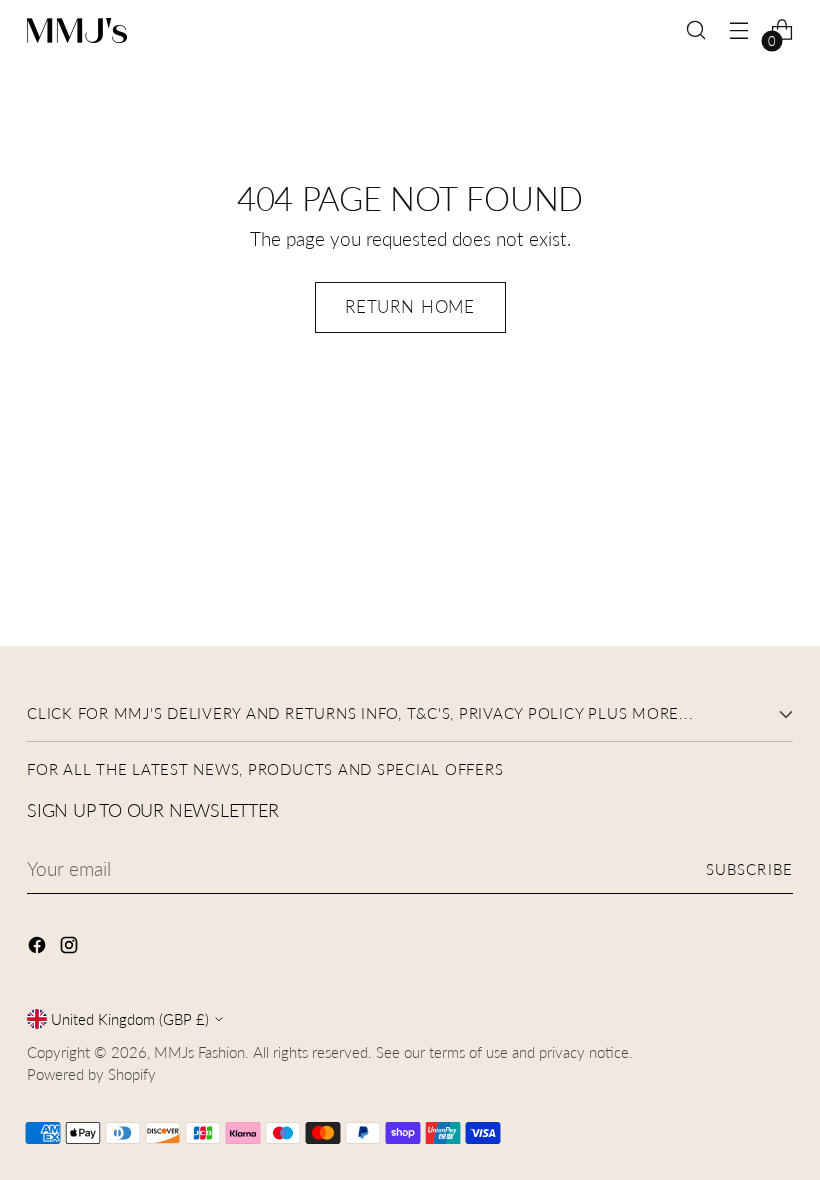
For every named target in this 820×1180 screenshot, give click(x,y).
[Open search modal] (696, 30)
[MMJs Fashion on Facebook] (39, 947)
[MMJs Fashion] (77, 30)
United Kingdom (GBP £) (130, 1019)
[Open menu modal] (739, 30)
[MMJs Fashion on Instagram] (71, 947)
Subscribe (749, 869)
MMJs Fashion (199, 1052)
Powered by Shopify (91, 1074)
